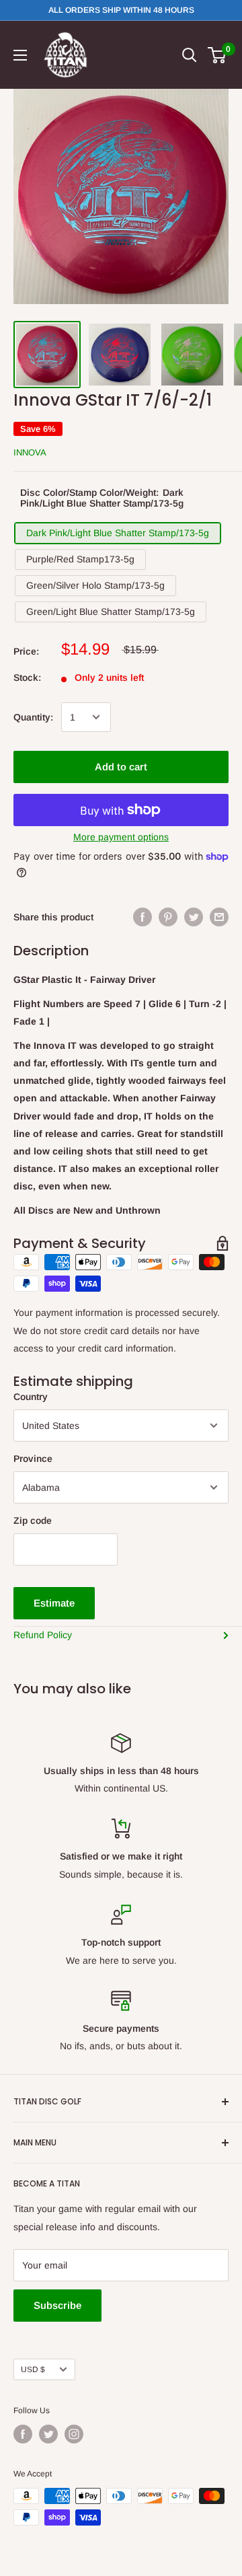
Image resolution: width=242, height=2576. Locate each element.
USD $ (33, 2369)
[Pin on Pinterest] (168, 917)
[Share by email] (219, 917)
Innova (30, 452)
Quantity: (33, 717)
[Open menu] (20, 55)
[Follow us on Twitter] (48, 2434)
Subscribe (57, 2305)
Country (31, 1397)
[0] (217, 55)
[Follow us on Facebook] (23, 2434)
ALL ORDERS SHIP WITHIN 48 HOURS (121, 10)
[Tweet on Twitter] (194, 917)
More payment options (121, 837)
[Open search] (190, 55)
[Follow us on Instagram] (74, 2434)
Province (33, 1459)
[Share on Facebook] (143, 917)
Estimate (54, 1603)
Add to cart (121, 767)
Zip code (33, 1520)
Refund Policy (43, 1635)
